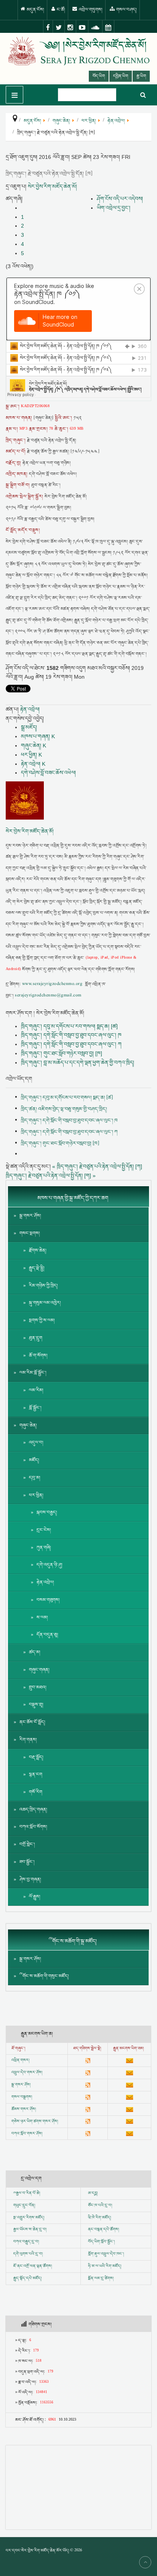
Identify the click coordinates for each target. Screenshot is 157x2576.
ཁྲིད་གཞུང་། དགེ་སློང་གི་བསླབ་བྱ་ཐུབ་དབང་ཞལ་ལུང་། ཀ (71, 1044)
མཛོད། (34, 1460)
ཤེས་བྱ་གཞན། (30, 1880)
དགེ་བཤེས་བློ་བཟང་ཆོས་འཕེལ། (48, 773)
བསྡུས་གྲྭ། (36, 1705)
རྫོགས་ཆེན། (38, 1251)
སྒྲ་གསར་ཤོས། (30, 1216)
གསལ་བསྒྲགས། (22, 2097)
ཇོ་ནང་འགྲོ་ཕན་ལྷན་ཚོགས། (33, 2266)
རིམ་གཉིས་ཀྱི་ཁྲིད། (43, 1286)
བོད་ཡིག (99, 76)
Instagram (70, 27)
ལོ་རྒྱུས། (35, 1897)
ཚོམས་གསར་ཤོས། (24, 2109)
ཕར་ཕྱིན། (36, 1495)
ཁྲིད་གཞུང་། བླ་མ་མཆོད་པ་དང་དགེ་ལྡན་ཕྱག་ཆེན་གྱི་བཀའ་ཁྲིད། (78, 1062)
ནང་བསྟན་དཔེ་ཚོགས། (103, 2230)
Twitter (59, 27)
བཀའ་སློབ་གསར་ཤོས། (27, 2134)
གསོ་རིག (36, 1792)
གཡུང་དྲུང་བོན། (24, 2206)
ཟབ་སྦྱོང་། (27, 1862)
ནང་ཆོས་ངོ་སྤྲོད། (32, 1722)
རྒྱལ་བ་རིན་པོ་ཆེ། (28, 2193)
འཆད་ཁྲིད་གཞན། (33, 1810)
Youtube (82, 27)
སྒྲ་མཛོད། (29, 727)
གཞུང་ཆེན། (28, 1425)
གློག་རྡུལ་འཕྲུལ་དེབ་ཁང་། (106, 2254)
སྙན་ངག (36, 1775)
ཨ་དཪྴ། (93, 2193)
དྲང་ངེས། (44, 1530)
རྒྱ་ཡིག (141, 76)
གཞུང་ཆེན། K (34, 745)
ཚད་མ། (35, 1652)
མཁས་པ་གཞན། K (38, 736)
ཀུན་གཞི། (44, 1548)
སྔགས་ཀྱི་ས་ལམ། (42, 1320)
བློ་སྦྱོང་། (35, 1408)
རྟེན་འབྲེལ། (30, 709)
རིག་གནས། (28, 1740)
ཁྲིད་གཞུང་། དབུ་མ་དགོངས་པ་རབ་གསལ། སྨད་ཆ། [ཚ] (69, 1026)
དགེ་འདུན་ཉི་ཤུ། (50, 1565)
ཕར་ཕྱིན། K (31, 755)
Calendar (108, 27)
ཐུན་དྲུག (36, 1338)
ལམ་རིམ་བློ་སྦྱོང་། (33, 1373)
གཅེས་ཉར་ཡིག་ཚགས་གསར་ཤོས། (35, 2122)
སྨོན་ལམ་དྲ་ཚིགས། (101, 2278)
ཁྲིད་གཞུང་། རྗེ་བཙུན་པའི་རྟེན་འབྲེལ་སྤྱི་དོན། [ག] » (51, 1176)
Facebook (48, 27)
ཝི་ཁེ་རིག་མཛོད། (99, 2218)
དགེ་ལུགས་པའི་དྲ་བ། (28, 2254)
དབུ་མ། (35, 1478)
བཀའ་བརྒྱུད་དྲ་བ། (26, 2242)
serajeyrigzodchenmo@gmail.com (48, 996)
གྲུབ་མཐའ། (38, 1687)
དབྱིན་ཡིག (121, 76)
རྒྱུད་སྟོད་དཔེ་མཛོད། (27, 2278)
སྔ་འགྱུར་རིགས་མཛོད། (29, 2218)
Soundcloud (95, 27)
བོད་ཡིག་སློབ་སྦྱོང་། (101, 2242)
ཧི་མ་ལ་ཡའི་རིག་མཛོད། (105, 2266)
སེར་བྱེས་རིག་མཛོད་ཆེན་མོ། (52, 186)
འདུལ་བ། (36, 1443)
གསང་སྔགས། (30, 1233)
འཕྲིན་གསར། (20, 2060)
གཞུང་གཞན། (39, 1670)
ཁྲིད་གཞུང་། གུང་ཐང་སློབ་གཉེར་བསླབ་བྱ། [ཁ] (62, 1053)
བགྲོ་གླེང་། (27, 1844)
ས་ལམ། (42, 1618)
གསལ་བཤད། (126, 10)
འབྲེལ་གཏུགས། (90, 10)
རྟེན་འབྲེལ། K (33, 764)
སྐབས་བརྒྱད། (47, 1513)
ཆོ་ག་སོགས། (38, 1356)
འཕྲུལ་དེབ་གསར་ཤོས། (27, 2073)
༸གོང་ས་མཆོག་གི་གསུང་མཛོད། (44, 1976)
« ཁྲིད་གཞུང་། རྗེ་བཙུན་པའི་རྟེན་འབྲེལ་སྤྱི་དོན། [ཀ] (97, 1166)
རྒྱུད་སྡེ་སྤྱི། (37, 1268)
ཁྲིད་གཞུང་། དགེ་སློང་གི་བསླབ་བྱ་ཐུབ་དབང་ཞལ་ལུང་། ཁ (71, 1035)
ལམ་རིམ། (36, 1390)
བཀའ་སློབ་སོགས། (33, 1827)
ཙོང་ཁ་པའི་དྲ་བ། (100, 2206)
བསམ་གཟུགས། (48, 1600)
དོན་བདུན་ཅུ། (47, 1635)
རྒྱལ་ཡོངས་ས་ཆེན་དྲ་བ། (30, 2230)
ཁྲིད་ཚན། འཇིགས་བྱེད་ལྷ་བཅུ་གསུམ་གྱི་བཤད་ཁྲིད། (64, 1109)
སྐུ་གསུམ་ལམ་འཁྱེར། (45, 1303)
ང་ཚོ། (60, 10)
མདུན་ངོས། (35, 10)
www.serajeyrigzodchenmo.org (52, 984)
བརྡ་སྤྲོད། (36, 1757)
